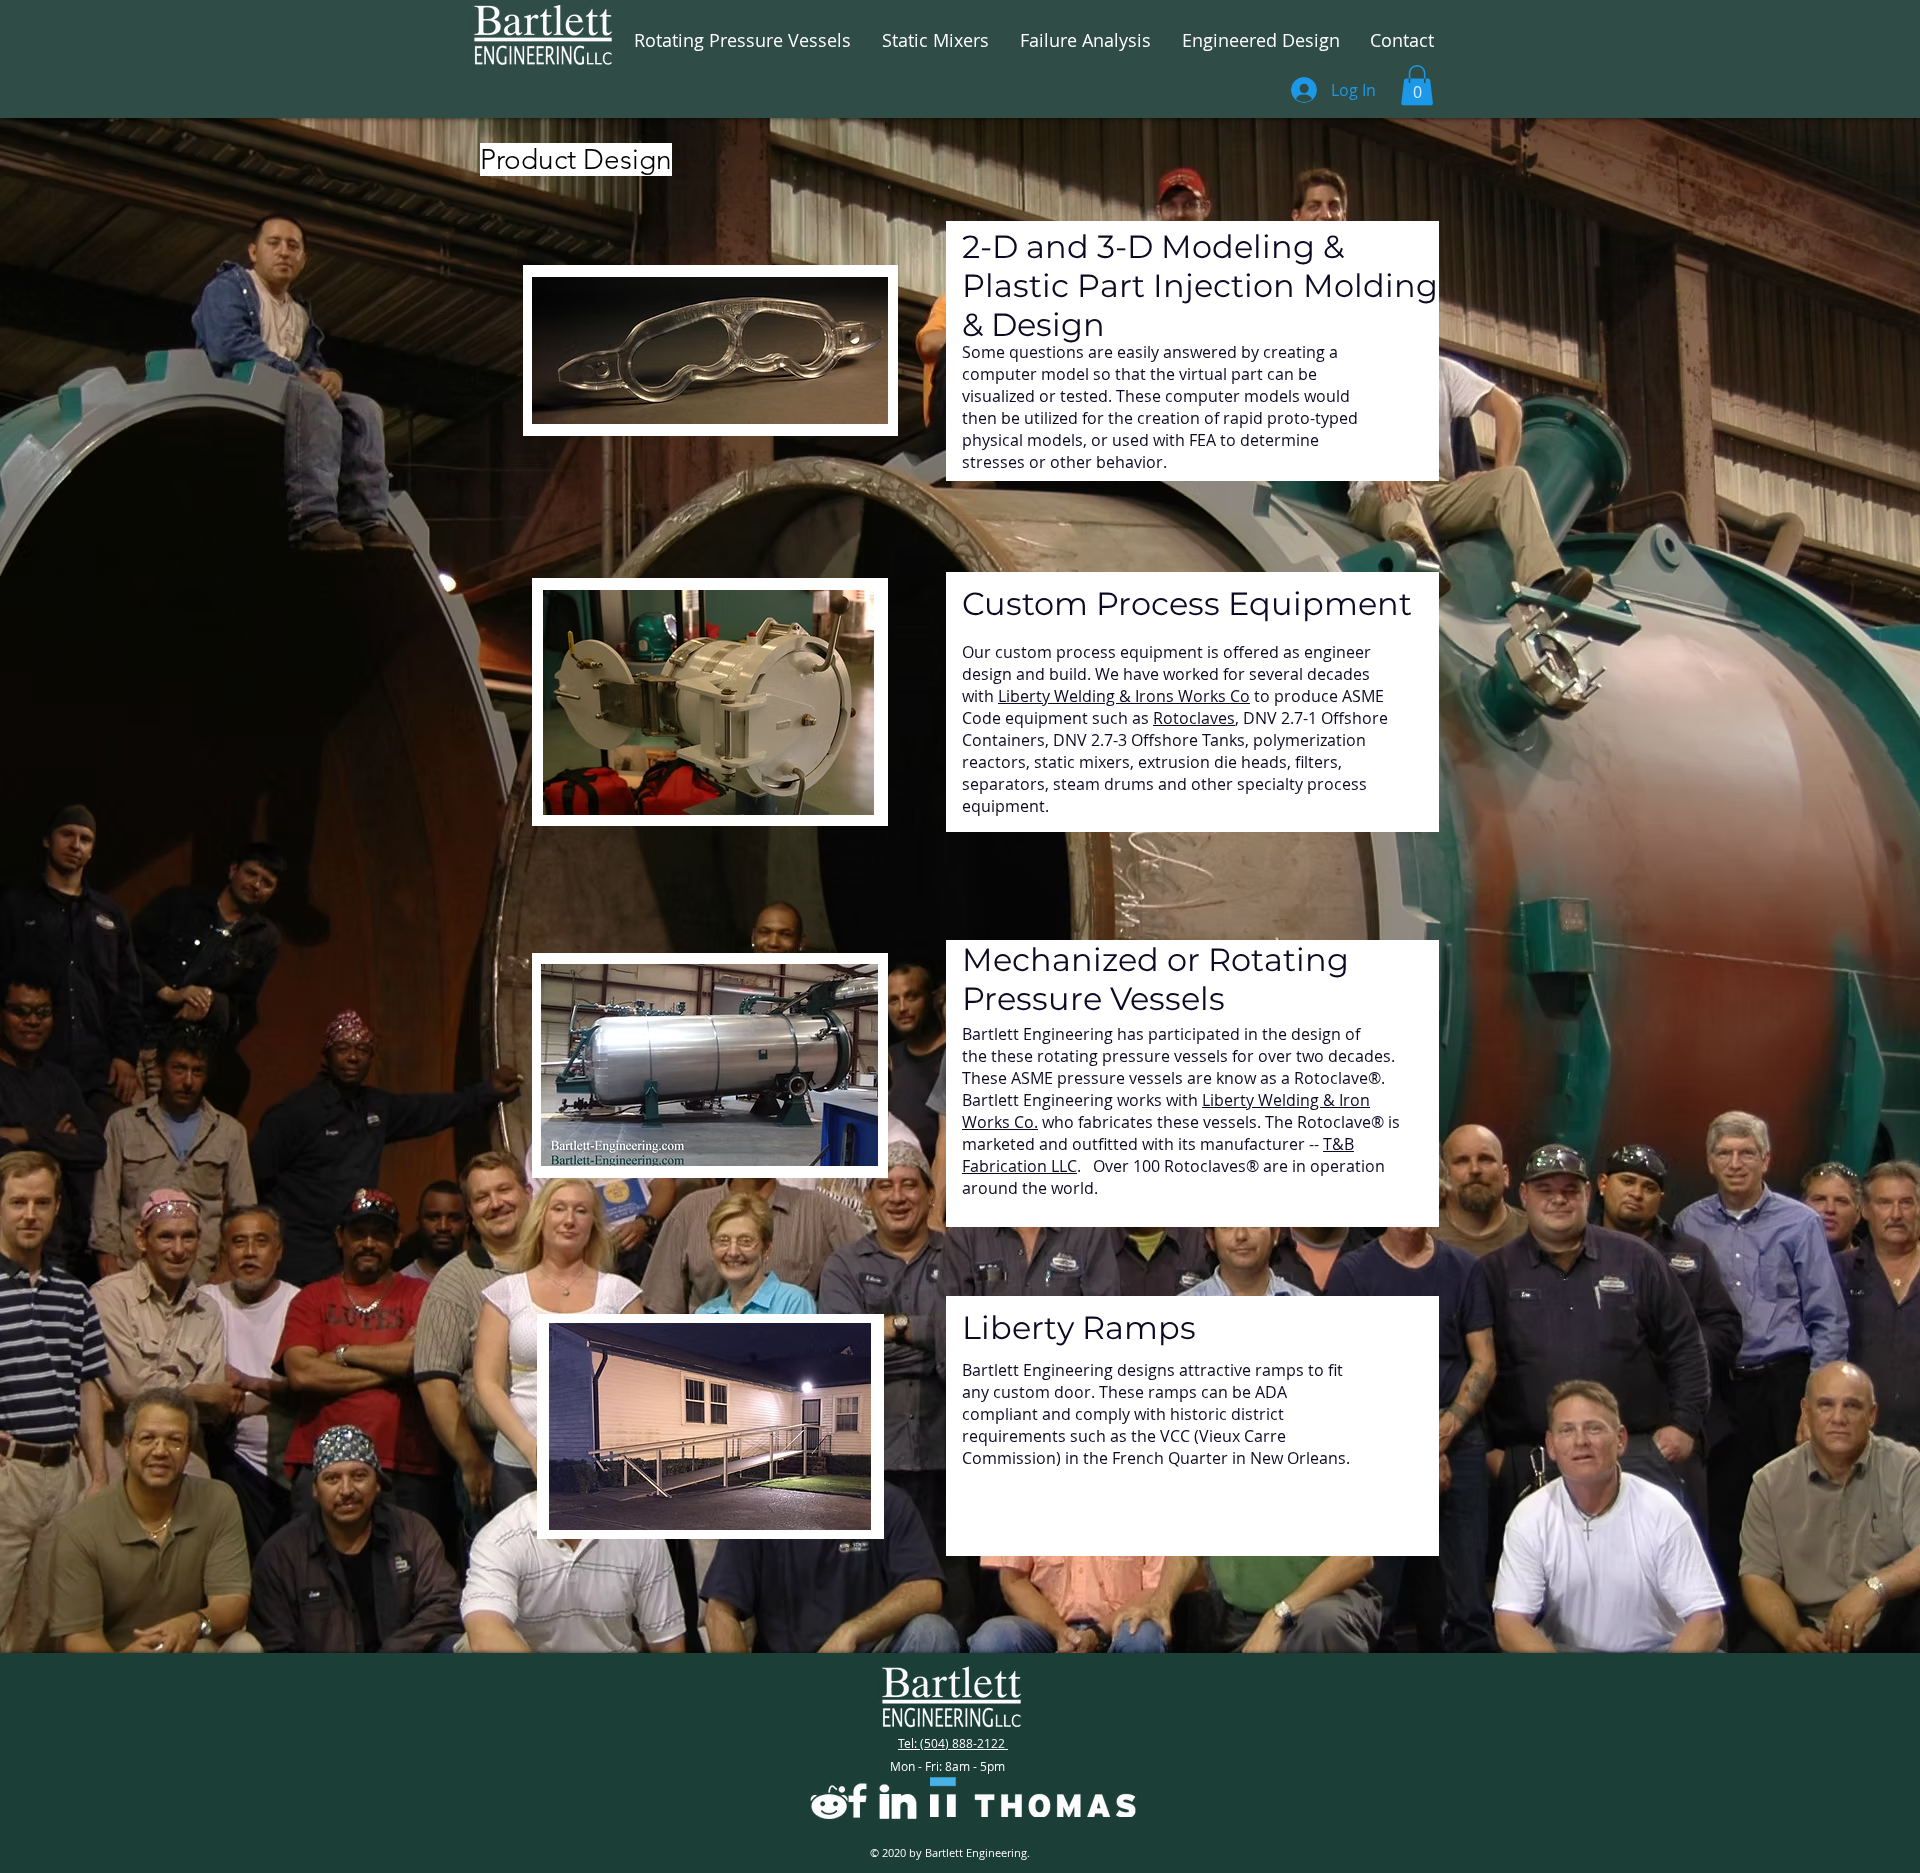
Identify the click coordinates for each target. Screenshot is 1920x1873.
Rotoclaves (1194, 718)
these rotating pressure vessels (1109, 1056)
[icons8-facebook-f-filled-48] (857, 1800)
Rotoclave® (1337, 1078)
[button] (1417, 85)
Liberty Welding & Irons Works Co (1124, 696)
